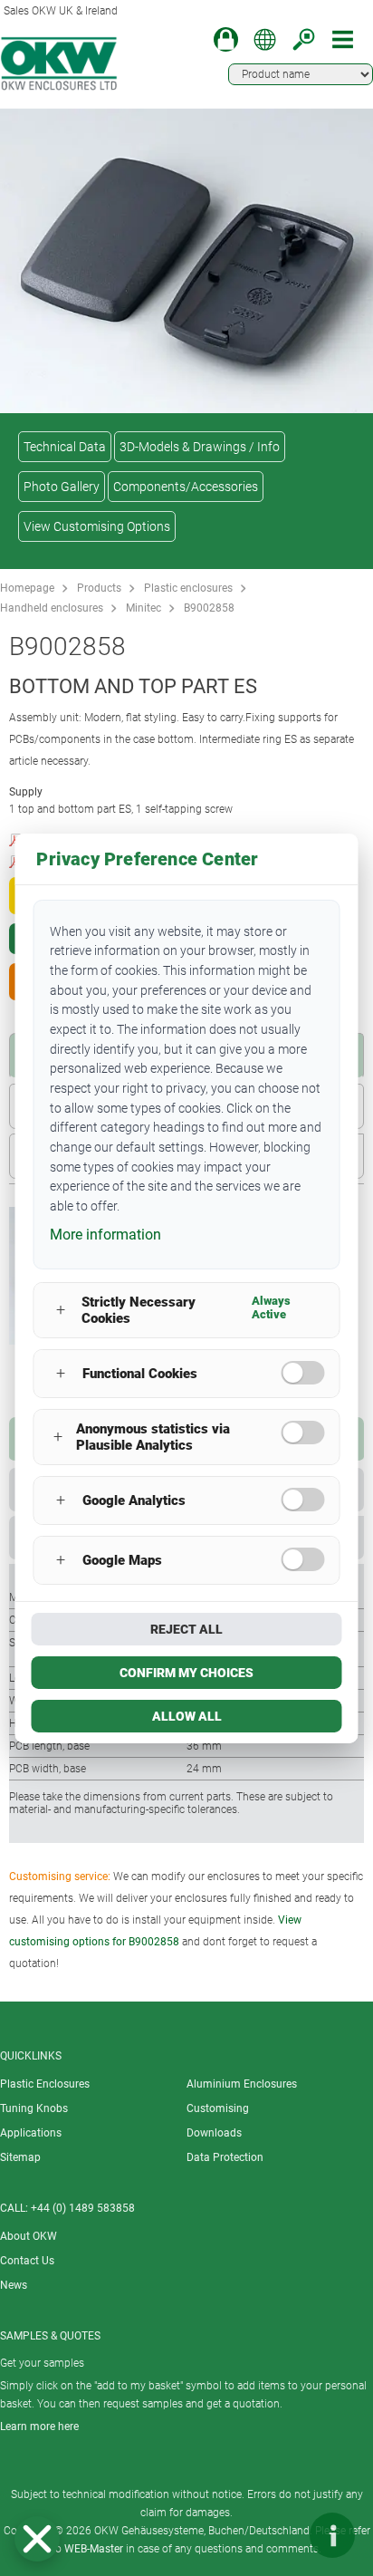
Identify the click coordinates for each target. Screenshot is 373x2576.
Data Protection (225, 2157)
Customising (218, 2108)
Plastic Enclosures (45, 2084)
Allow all (187, 1716)
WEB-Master (94, 2549)
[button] (37, 2539)
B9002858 (209, 608)
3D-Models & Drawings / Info (200, 447)
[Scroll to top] (278, 2535)
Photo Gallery (62, 487)
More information (105, 1235)
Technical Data (65, 447)
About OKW (29, 2236)
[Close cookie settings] (37, 2539)
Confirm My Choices (186, 1673)
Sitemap (20, 2157)
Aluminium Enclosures (242, 2084)
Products (99, 588)
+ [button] (61, 1310)
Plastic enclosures (188, 588)
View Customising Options (97, 526)
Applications (31, 2133)
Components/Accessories (186, 487)
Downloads (214, 2133)
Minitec (143, 608)
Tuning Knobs (34, 2108)
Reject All (186, 1629)
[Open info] (332, 2535)
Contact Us (27, 2261)
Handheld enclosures (52, 608)
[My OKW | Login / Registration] (226, 39)
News (14, 2285)
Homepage (27, 588)
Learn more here (39, 2426)
